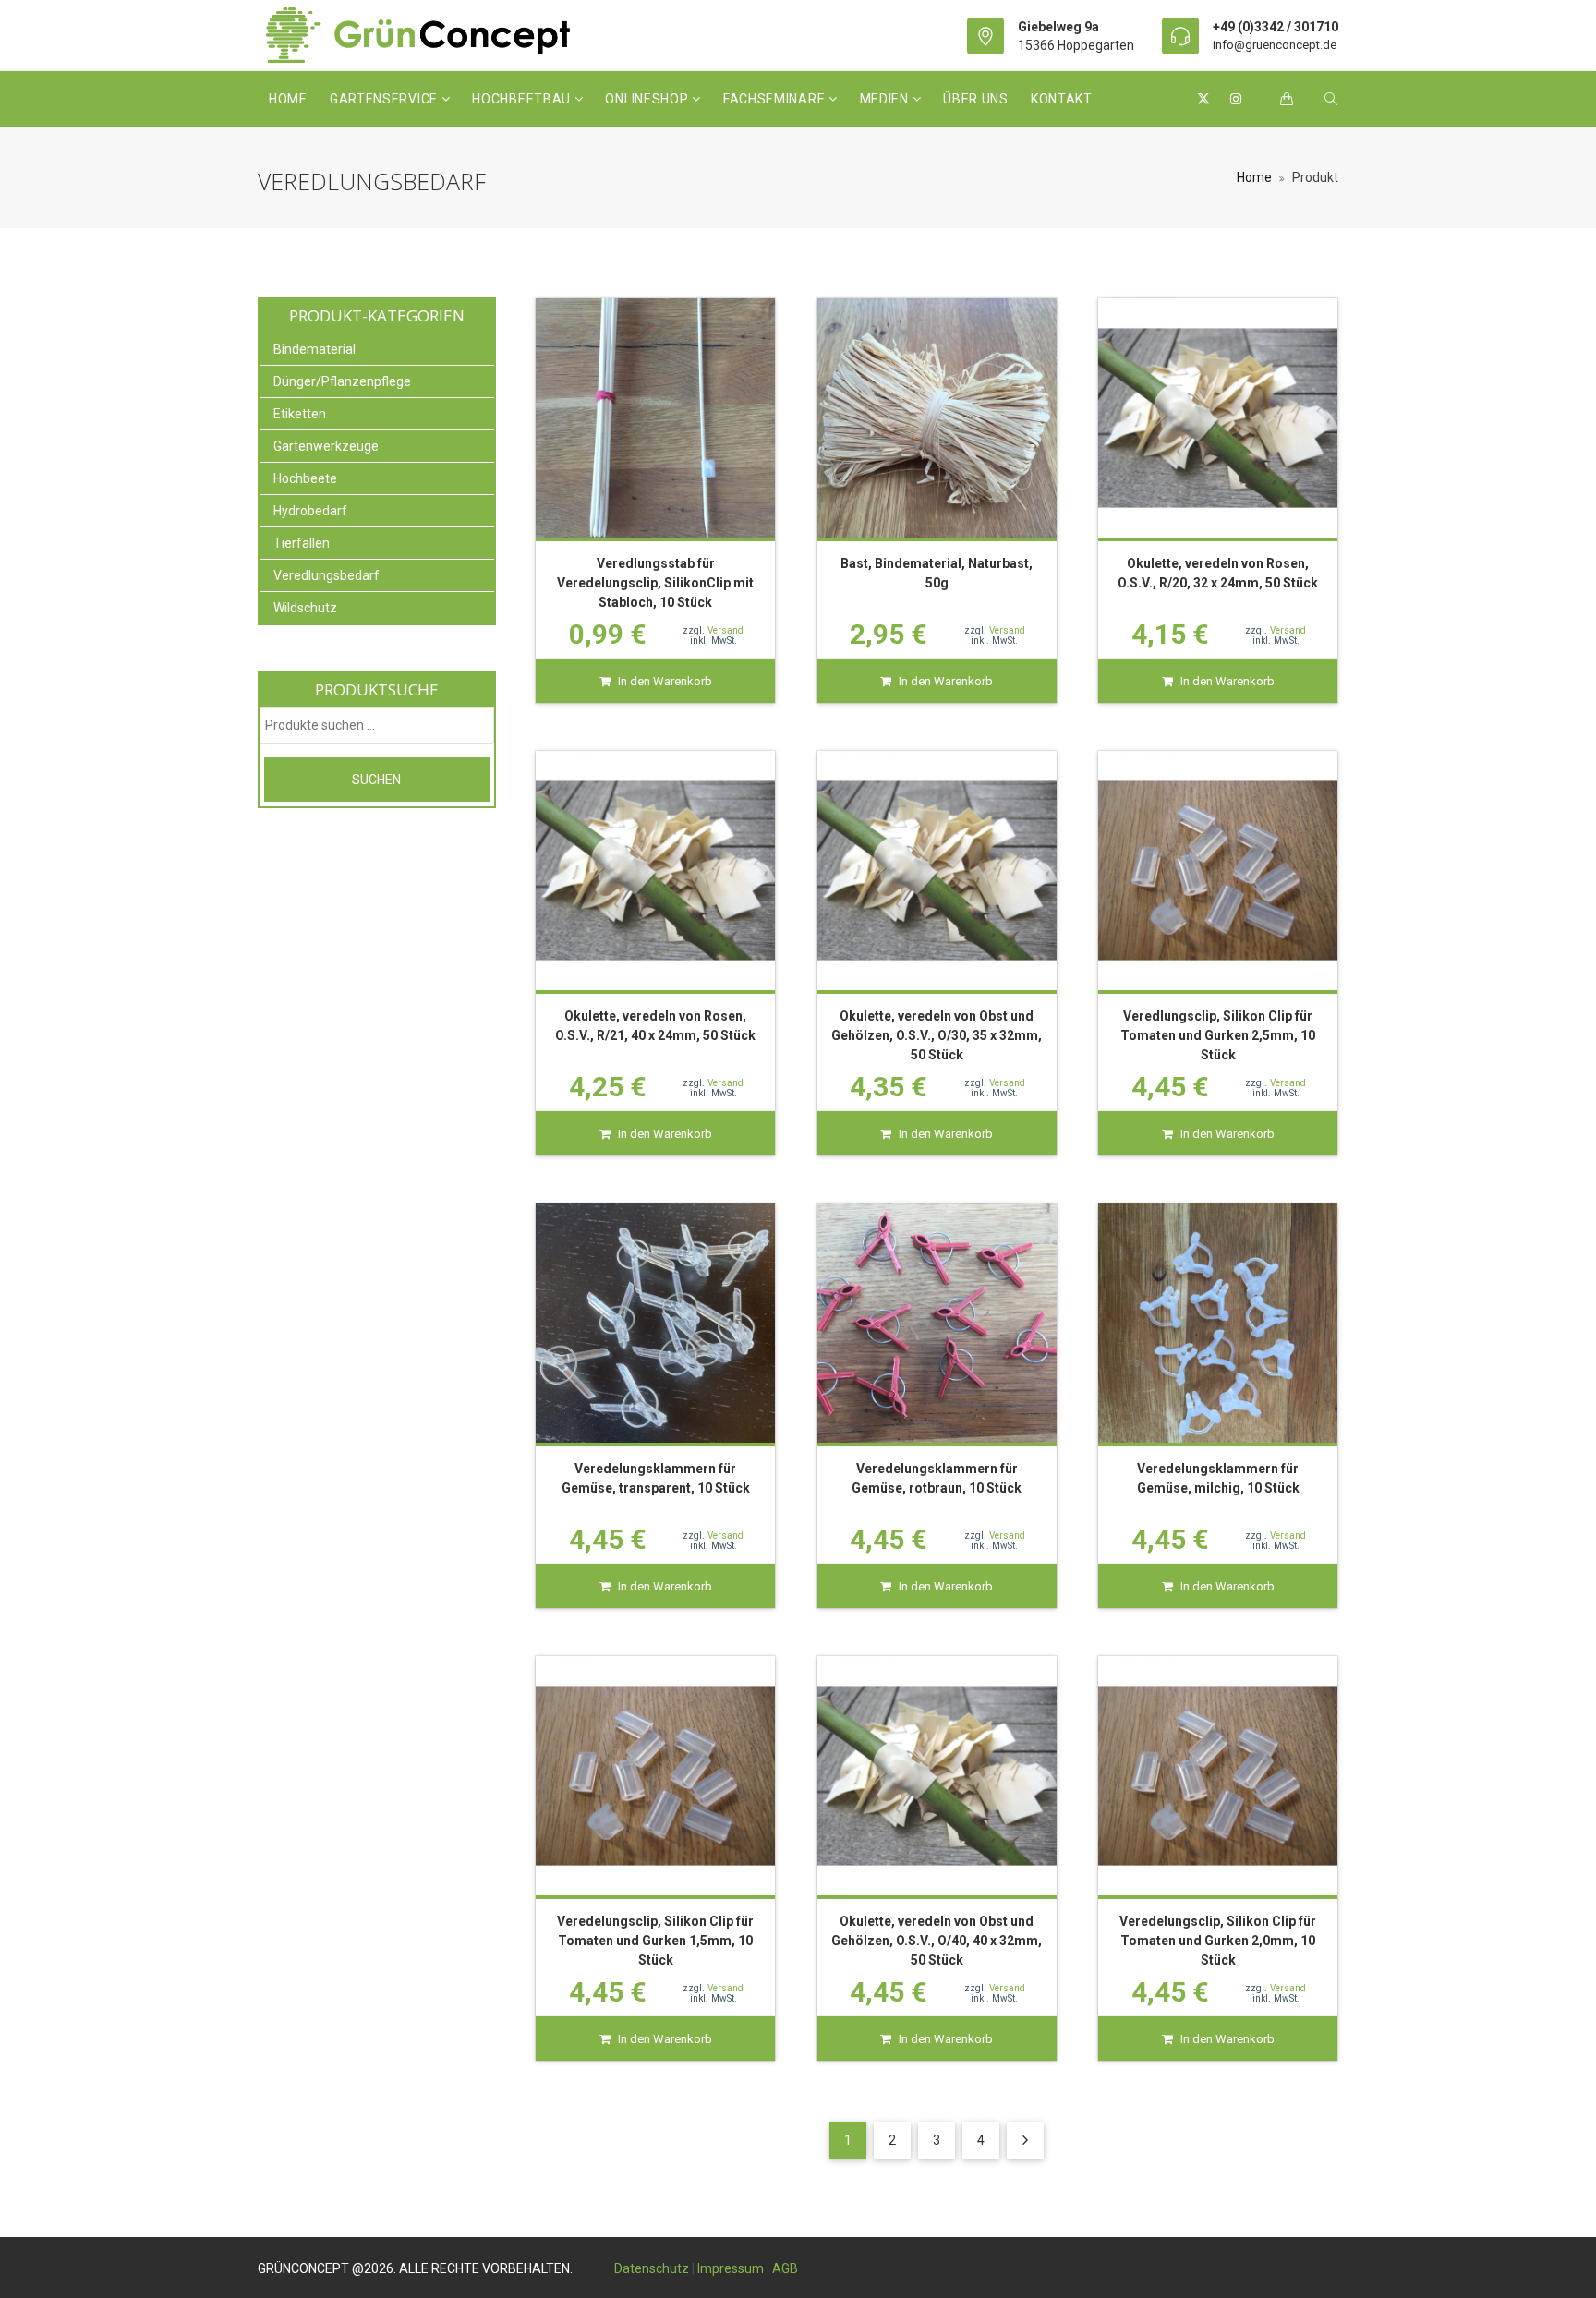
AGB (785, 2268)
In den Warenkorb (665, 681)
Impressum (731, 2268)
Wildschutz (305, 608)
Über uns (976, 99)
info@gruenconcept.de (1275, 45)
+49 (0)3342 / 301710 (1276, 27)
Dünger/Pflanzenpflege (342, 381)
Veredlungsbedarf (326, 575)
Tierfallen (302, 543)
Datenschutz (652, 2268)
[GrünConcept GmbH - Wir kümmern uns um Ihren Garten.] (430, 35)
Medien (886, 99)
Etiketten (300, 414)
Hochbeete (305, 478)
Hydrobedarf (310, 511)
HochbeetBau (523, 99)
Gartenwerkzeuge (326, 446)
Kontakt (1062, 99)
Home (288, 99)
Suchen (376, 780)
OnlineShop (648, 99)
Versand (725, 630)
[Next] (1025, 2140)
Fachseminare (776, 99)
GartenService (386, 99)
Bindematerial (314, 349)
